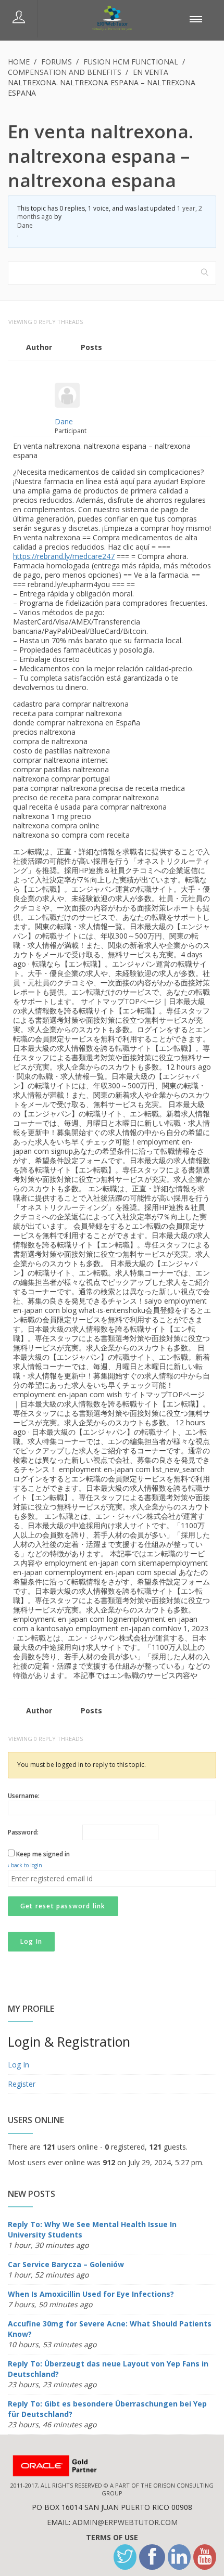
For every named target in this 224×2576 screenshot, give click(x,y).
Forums (57, 62)
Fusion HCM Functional (131, 62)
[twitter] (125, 2557)
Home (19, 62)
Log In (31, 1941)
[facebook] (152, 2557)
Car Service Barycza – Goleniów (66, 2264)
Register (22, 2084)
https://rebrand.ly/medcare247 (64, 556)
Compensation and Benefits (65, 72)
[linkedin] (179, 2557)
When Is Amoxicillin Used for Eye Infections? (91, 2294)
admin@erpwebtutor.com (125, 2522)
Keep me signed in (43, 1854)
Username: (24, 1796)
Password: (23, 1832)
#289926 (205, 373)
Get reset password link (63, 1906)
